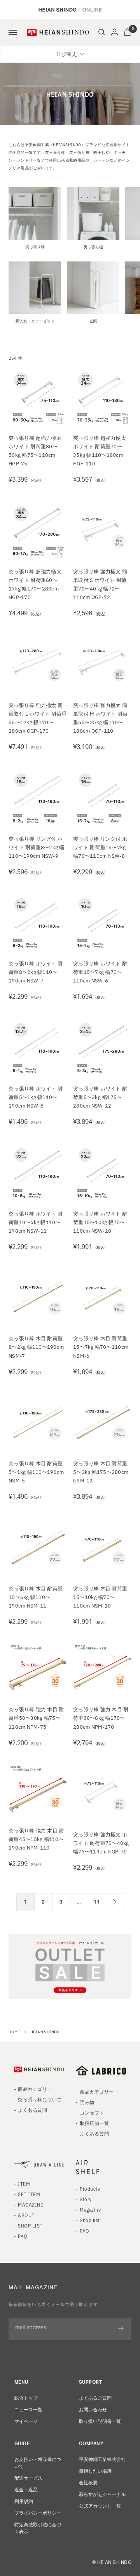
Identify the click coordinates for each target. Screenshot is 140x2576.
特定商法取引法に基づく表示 (38, 2528)
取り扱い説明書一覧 (100, 2421)
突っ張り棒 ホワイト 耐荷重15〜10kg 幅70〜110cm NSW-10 (100, 1222)
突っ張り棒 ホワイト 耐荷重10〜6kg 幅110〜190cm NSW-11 (36, 1222)
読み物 (87, 2102)
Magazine (90, 2209)
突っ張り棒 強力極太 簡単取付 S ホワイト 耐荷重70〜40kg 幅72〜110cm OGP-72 (100, 584)
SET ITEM (29, 2194)
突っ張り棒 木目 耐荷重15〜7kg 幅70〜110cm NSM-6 (101, 1347)
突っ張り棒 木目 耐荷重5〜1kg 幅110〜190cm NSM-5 (36, 1472)
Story (86, 2199)
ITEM (24, 2183)
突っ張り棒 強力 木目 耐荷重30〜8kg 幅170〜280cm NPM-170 (101, 1718)
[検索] (102, 32)
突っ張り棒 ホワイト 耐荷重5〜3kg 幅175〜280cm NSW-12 (100, 1097)
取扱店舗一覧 (94, 2123)
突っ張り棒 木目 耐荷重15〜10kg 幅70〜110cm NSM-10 (100, 1597)
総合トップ (26, 2397)
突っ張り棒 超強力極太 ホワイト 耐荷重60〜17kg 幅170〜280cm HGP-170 (35, 584)
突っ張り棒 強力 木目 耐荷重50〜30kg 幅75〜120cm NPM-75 (36, 1718)
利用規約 (24, 2501)
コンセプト (92, 2112)
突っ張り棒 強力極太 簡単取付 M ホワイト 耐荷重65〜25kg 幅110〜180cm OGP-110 (100, 718)
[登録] (121, 2329)
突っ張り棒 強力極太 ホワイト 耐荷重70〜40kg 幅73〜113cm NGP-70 (101, 1843)
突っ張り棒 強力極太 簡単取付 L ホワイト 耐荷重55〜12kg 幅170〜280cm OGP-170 (38, 718)
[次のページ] (115, 1902)
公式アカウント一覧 (100, 2505)
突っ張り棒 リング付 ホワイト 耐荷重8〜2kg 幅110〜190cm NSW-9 (37, 847)
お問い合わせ (93, 2409)
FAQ (23, 2236)
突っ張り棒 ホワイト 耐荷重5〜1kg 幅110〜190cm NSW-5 (36, 1097)
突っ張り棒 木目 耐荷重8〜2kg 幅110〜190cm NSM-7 (36, 1347)
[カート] (127, 32)
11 (97, 1902)
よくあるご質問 (95, 2397)
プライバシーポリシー (38, 2512)
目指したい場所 (95, 2471)
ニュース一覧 (28, 2409)
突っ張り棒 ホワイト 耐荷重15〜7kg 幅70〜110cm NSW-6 (100, 972)
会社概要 (88, 2482)
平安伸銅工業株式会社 (102, 2459)
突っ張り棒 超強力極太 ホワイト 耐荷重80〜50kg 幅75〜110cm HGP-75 (35, 450)
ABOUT (26, 2215)
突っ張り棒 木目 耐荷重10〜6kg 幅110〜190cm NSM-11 (36, 1597)
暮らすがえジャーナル (102, 2494)
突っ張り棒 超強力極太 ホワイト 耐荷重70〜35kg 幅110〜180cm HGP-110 (100, 450)
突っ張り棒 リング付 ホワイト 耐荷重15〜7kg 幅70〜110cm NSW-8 (100, 847)
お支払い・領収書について (38, 2462)
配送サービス (28, 2478)
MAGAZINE (31, 2204)
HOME (14, 2032)
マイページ (26, 2421)
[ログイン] (115, 32)
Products (90, 2188)
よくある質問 (32, 2110)
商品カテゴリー (35, 2089)
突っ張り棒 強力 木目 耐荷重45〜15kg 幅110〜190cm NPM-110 (36, 1839)
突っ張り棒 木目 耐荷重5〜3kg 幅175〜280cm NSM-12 (101, 1472)
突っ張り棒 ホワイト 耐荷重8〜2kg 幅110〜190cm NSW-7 (36, 972)
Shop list (90, 2220)
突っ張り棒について (40, 2099)
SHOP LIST (30, 2225)
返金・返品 (26, 2489)
